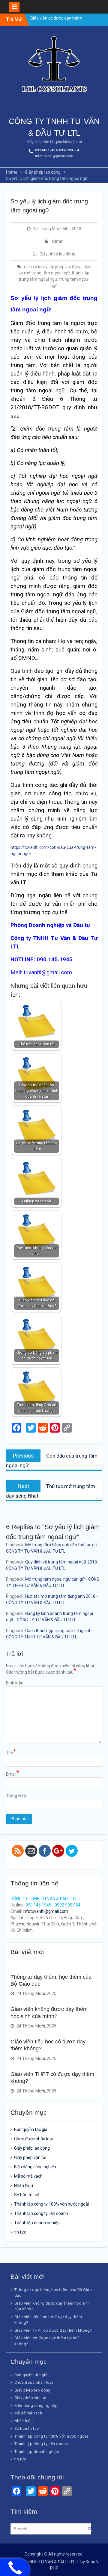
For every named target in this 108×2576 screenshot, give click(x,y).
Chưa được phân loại (33, 2139)
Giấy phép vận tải (30, 2157)
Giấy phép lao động (57, 254)
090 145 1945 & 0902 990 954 (57, 150)
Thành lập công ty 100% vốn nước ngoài (51, 2204)
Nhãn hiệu (24, 2185)
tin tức (20, 2232)
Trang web (16, 1795)
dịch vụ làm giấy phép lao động (53, 267)
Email (12, 1774)
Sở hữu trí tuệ (27, 2195)
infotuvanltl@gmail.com (54, 156)
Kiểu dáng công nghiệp (35, 2167)
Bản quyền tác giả (31, 2129)
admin (57, 241)
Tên (11, 1752)
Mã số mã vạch (28, 2176)
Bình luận (15, 1683)
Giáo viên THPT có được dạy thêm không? (53, 2330)
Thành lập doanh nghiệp (37, 2223)
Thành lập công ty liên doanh (41, 2213)
